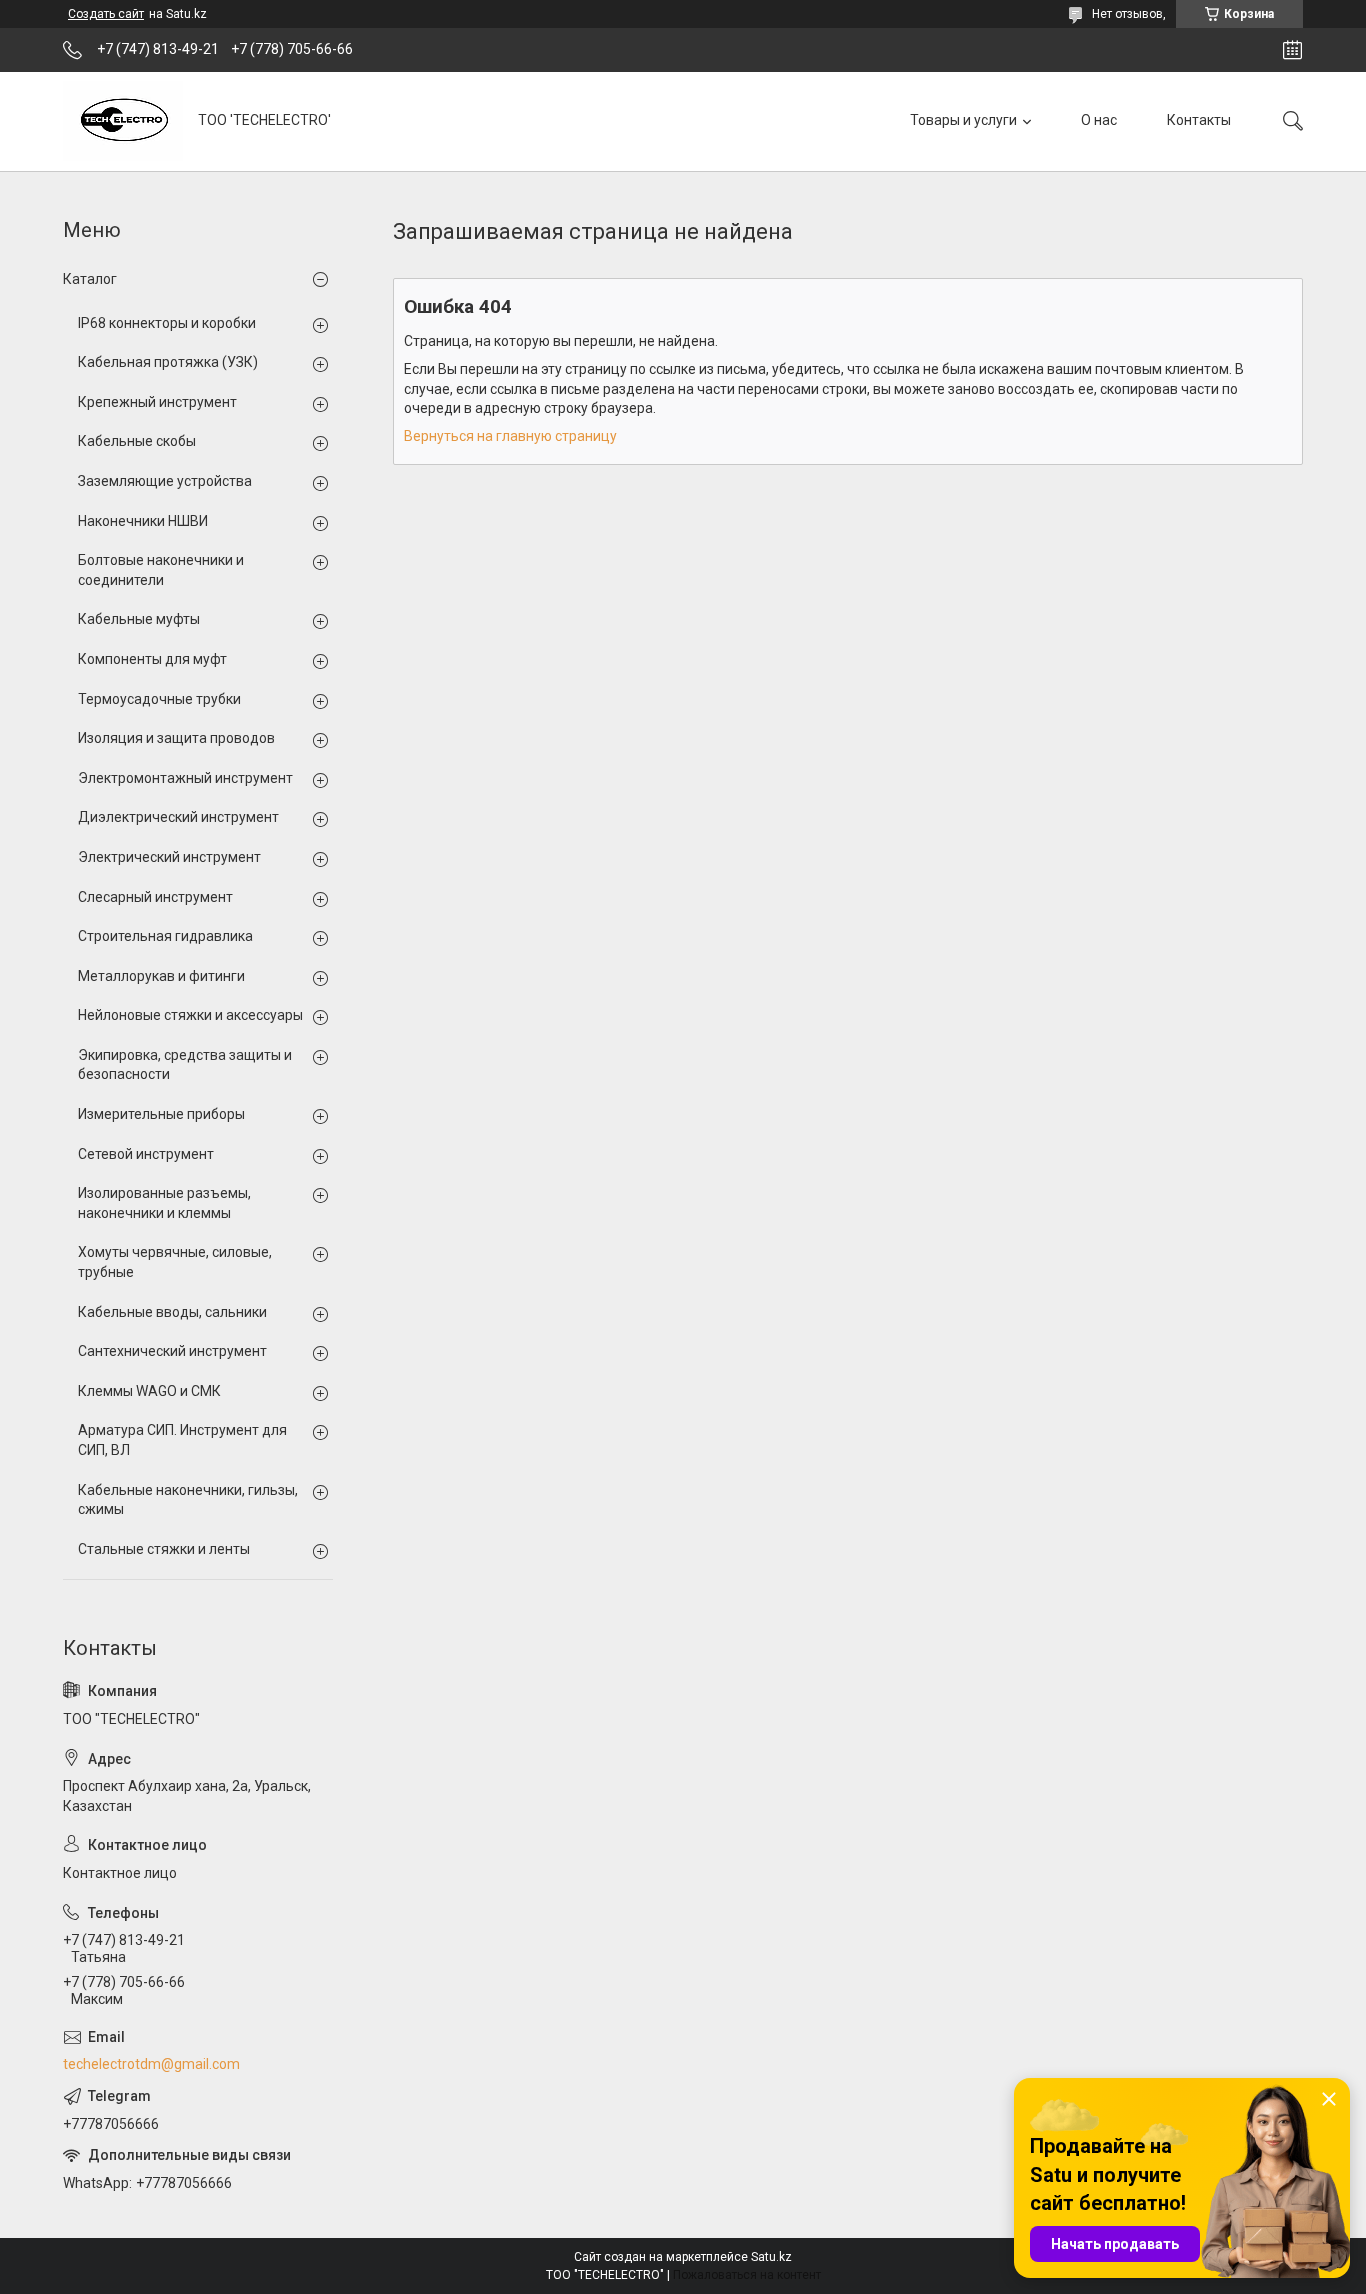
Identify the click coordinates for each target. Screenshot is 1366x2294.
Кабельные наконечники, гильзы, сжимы (188, 1500)
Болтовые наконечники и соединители (161, 570)
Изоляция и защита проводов (176, 738)
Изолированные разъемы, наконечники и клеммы (164, 1203)
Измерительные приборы (161, 1114)
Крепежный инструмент (157, 402)
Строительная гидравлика (165, 936)
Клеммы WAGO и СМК (149, 1391)
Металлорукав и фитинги (161, 976)
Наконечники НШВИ (143, 521)
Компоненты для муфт (152, 659)
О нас (1099, 120)
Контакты (1199, 120)
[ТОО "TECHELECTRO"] (123, 121)
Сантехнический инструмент (172, 1351)
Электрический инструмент (169, 857)
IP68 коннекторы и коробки (167, 323)
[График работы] (1292, 50)
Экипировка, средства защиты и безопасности (185, 1065)
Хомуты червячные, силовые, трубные (175, 1262)
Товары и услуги (963, 120)
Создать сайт (106, 14)
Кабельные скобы (137, 441)
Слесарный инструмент (155, 897)
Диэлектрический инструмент (178, 817)
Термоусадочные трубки (159, 699)
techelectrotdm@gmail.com (151, 2064)
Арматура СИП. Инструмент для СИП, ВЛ (182, 1440)
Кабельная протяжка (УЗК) (168, 362)
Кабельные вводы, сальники (172, 1312)
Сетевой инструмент (146, 1154)
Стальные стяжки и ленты (164, 1549)
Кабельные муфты (139, 619)
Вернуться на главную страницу (510, 436)
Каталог (90, 279)
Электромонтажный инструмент (185, 778)
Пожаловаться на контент (747, 2275)
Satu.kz (771, 2257)
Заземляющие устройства (165, 481)
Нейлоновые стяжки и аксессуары (190, 1015)
